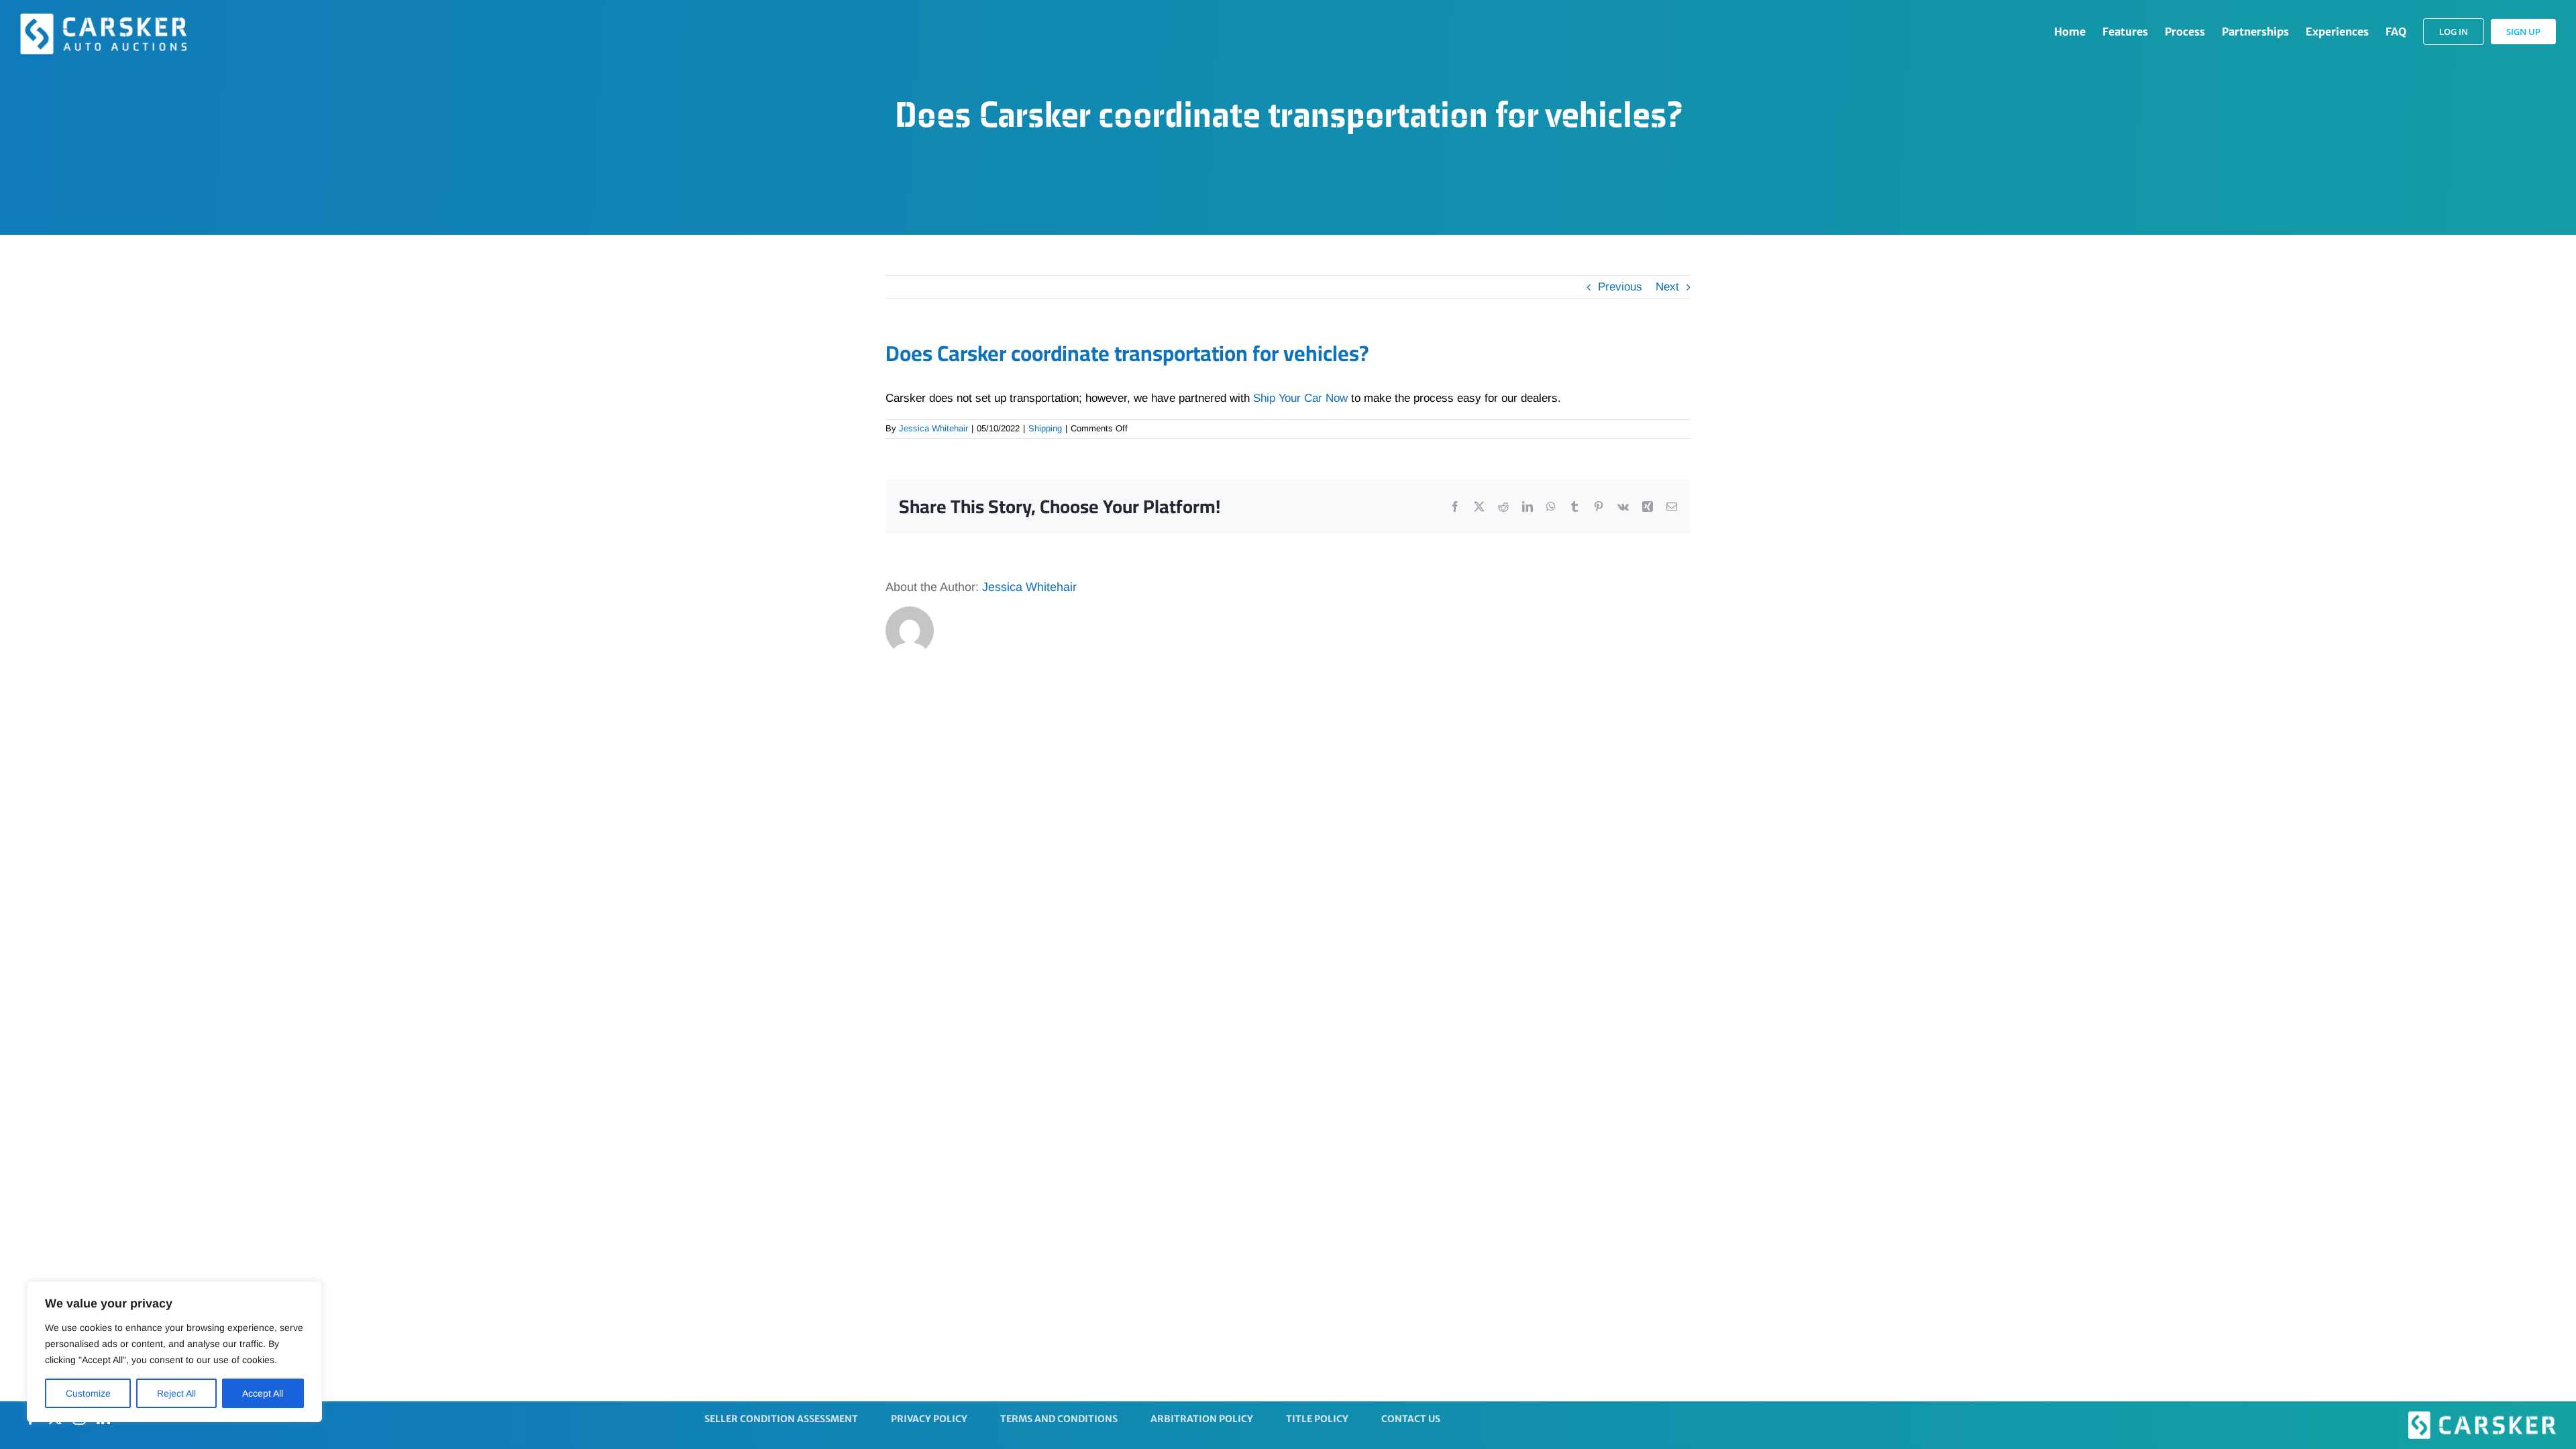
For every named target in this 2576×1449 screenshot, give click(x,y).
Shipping (1045, 428)
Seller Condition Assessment (781, 1419)
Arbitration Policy (1202, 1419)
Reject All (176, 1393)
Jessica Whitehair (933, 428)
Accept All (263, 1393)
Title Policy (1317, 1419)
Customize (88, 1393)
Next (1667, 287)
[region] (174, 1352)
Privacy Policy (929, 1419)
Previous (1620, 287)
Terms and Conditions (1059, 1419)
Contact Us (1411, 1419)
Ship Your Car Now (1300, 398)
